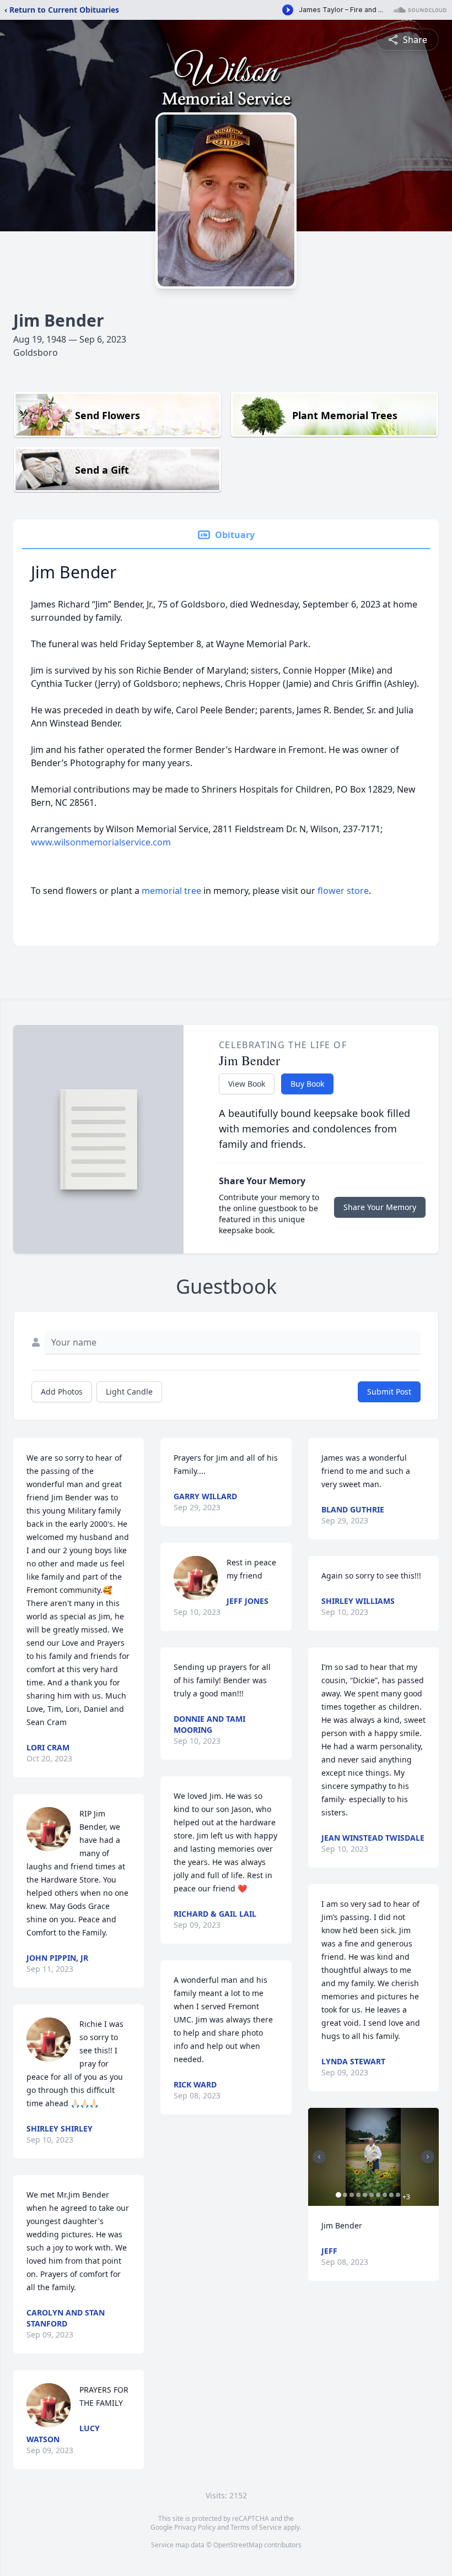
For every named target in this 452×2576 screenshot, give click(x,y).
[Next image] (428, 2157)
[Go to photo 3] (352, 2195)
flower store (343, 891)
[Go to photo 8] (385, 2195)
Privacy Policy (195, 2527)
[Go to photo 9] (391, 2195)
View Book (247, 1084)
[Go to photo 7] (378, 2195)
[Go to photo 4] (358, 2195)
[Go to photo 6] (372, 2195)
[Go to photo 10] (398, 2195)
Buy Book (307, 1084)
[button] (373, 2157)
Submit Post (389, 1392)
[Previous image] (319, 2157)
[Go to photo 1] (338, 2195)
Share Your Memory (380, 1207)
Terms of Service (256, 2527)
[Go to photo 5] (365, 2195)
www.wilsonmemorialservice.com (101, 842)
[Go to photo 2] (345, 2195)
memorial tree (171, 891)
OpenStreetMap (238, 2545)
